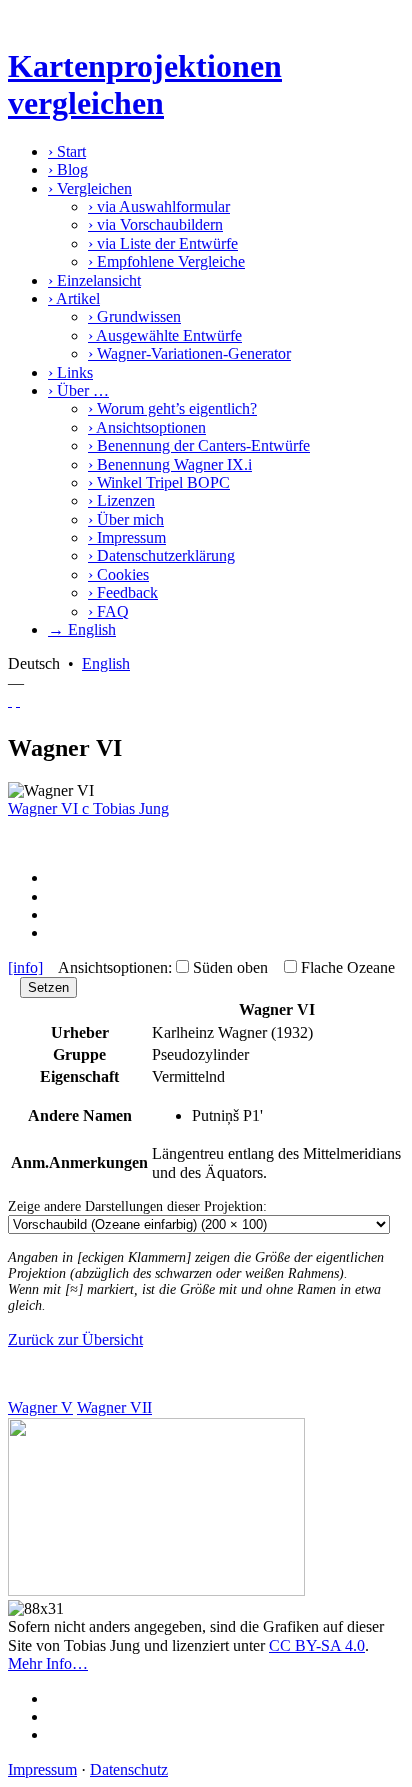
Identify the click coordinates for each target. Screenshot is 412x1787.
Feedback (123, 592)
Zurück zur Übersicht (75, 1339)
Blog (68, 169)
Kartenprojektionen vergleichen (145, 84)
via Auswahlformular (159, 206)
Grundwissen (134, 316)
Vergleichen (90, 188)
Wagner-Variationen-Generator (189, 353)
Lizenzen (121, 500)
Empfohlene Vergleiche (166, 261)
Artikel (74, 298)
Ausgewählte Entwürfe (165, 335)
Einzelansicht (94, 280)
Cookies (118, 574)
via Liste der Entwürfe (163, 243)
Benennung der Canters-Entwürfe (199, 445)
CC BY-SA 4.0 (317, 1645)
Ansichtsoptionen (147, 427)
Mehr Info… (48, 1663)
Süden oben (230, 967)
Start (67, 151)
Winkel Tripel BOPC (159, 482)
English (106, 663)
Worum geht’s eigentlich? (172, 408)
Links (70, 372)
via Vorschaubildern (155, 224)
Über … (78, 390)
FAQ (108, 611)
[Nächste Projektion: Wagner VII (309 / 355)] (18, 700)
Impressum (127, 537)
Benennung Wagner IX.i (170, 464)
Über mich (126, 519)
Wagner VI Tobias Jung (88, 808)
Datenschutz (129, 1769)
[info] (25, 967)
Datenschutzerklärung (161, 555)
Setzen (48, 987)
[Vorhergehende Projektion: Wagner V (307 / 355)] (10, 700)
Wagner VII (114, 1407)
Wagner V (40, 1407)
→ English (82, 629)
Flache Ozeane (348, 967)
